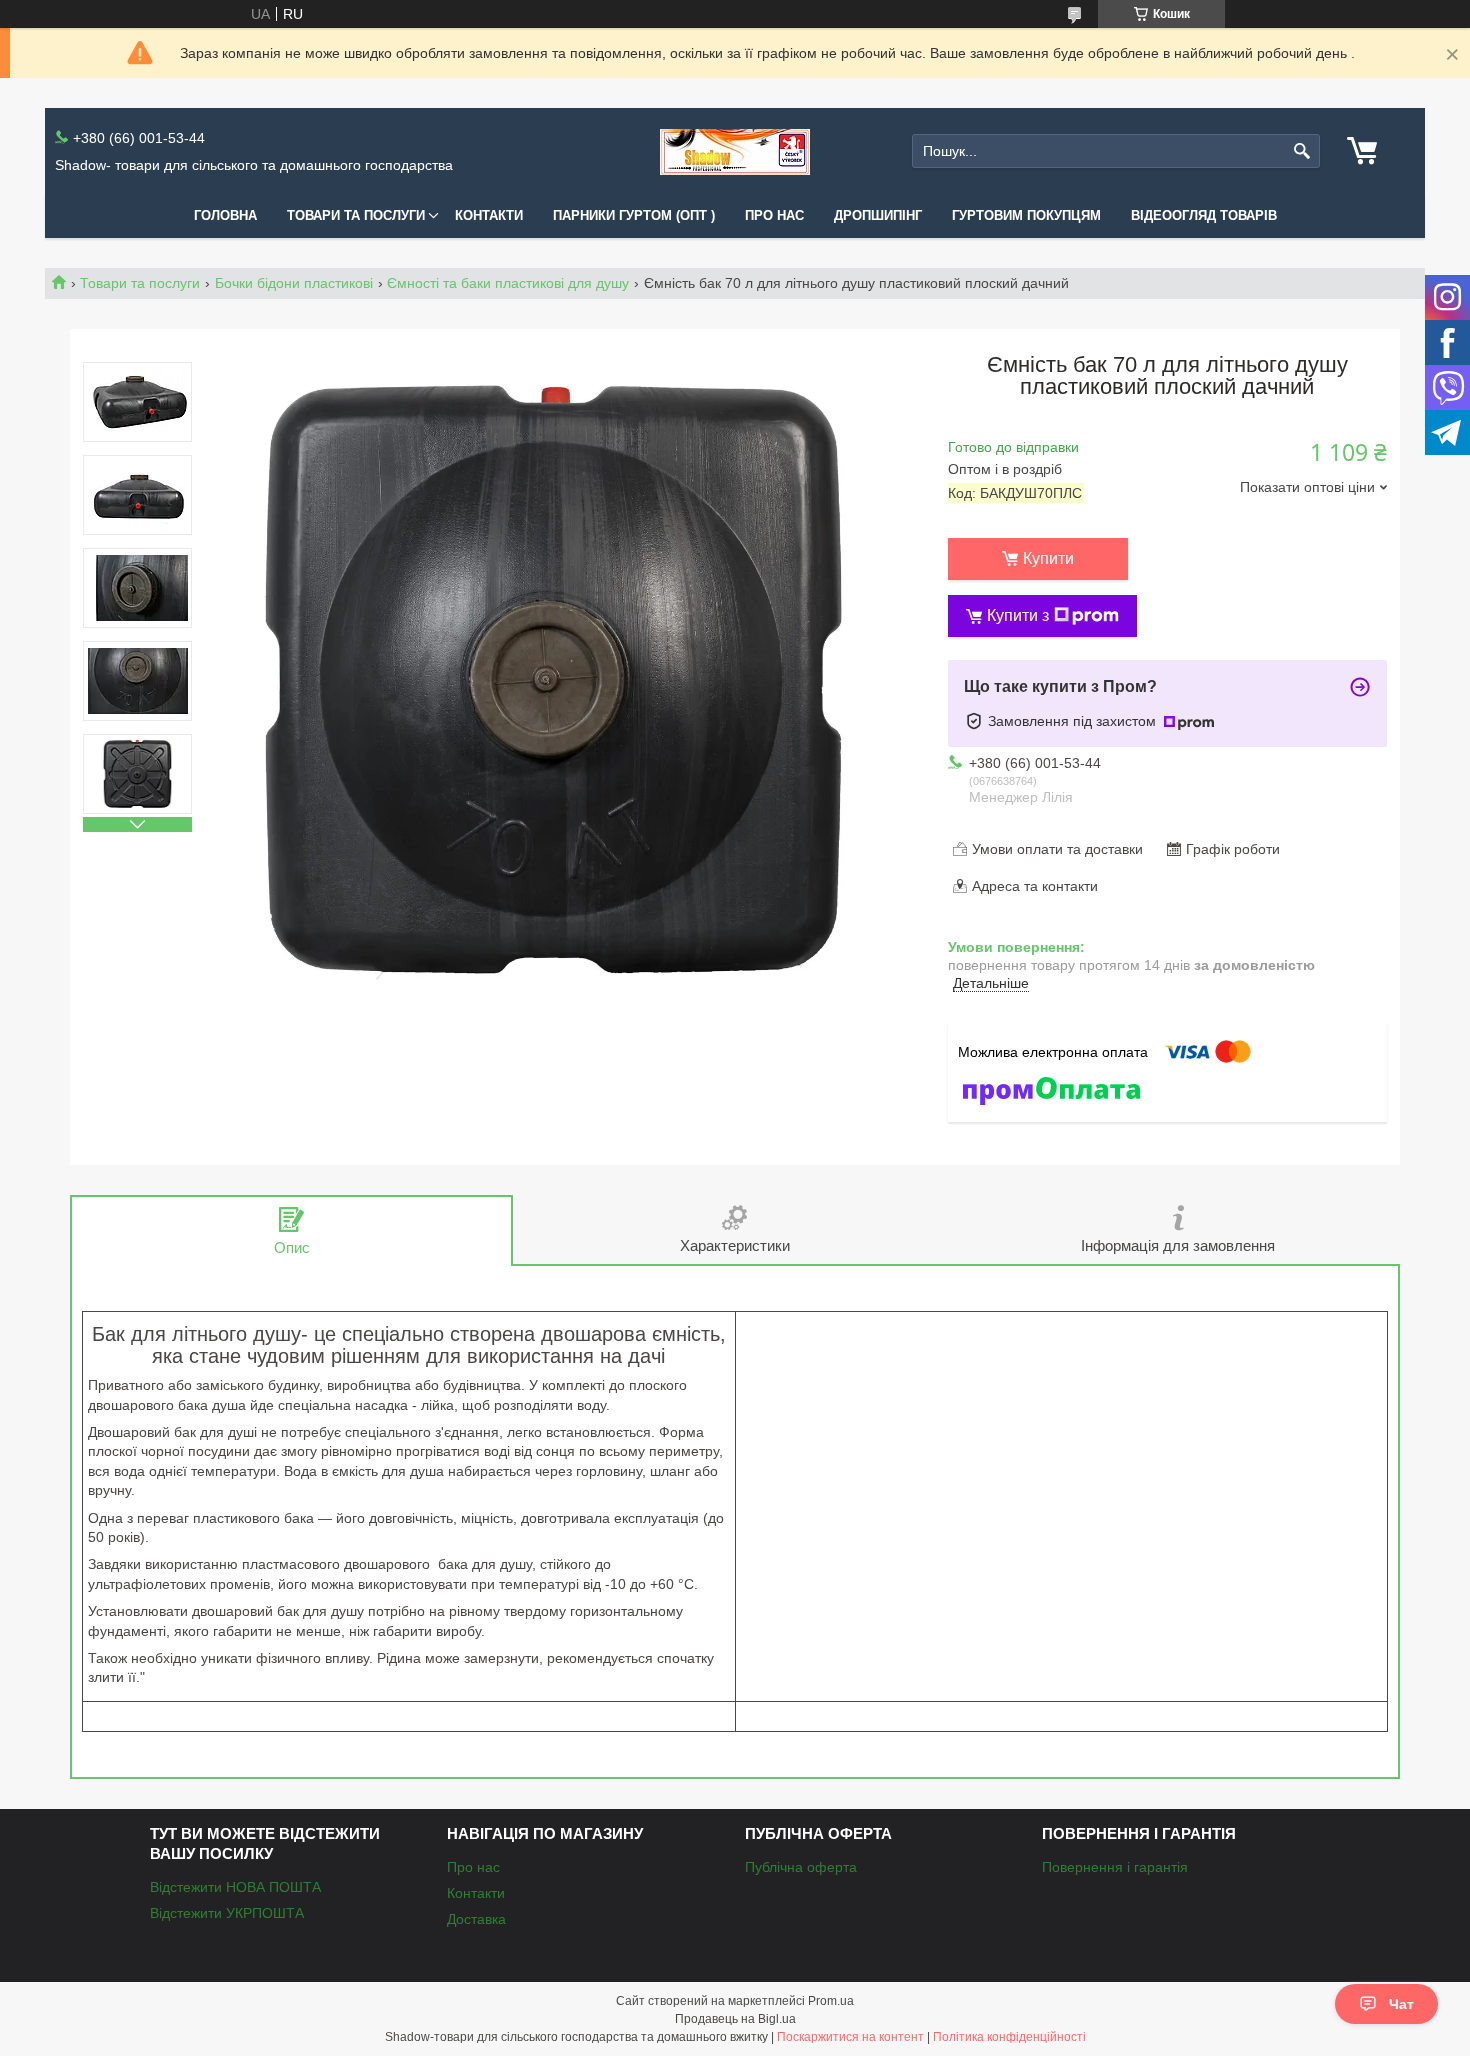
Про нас (774, 215)
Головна (225, 215)
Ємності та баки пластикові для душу (508, 283)
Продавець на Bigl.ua (735, 2019)
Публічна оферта (801, 1867)
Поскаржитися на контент (850, 2037)
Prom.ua (831, 2001)
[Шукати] (1302, 151)
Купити (1048, 558)
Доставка (476, 1919)
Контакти (489, 215)
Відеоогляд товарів (1204, 215)
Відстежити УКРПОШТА (227, 1913)
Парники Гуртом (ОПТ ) (634, 215)
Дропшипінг (878, 215)
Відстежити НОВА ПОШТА (235, 1887)
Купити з (1018, 615)
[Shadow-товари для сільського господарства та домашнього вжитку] (735, 151)
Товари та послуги (356, 215)
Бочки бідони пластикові (294, 283)
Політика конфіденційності (1009, 2037)
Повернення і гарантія (1115, 1867)
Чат (1401, 2004)
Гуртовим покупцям (1026, 215)
